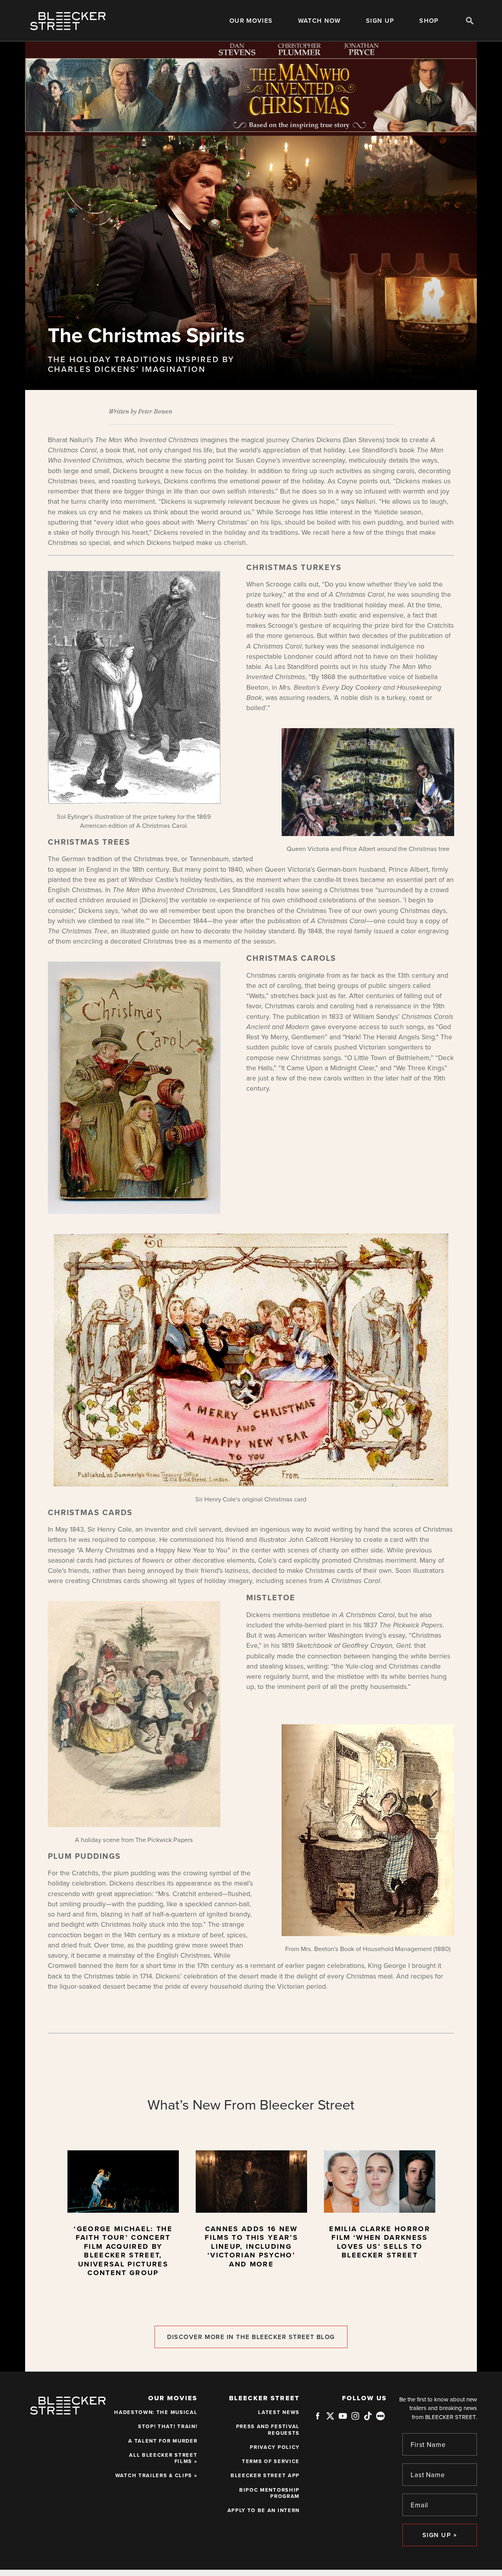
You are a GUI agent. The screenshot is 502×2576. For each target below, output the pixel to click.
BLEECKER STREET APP (265, 2476)
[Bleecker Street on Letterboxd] (380, 2416)
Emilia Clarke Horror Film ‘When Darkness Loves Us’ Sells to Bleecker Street (380, 2242)
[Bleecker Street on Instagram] (355, 2419)
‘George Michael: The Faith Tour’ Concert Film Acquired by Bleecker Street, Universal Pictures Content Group (123, 2251)
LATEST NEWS (279, 2412)
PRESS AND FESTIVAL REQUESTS (268, 2430)
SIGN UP (380, 21)
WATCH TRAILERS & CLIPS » (156, 2476)
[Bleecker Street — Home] (68, 21)
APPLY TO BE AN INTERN (264, 2510)
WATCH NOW (319, 21)
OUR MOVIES (251, 21)
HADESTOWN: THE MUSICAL (156, 2412)
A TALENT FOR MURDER (163, 2441)
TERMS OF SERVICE (271, 2461)
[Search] (470, 20)
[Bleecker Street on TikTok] (368, 2419)
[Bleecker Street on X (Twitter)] (330, 2419)
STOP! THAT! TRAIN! (168, 2427)
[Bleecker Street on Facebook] (318, 2419)
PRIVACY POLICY (275, 2447)
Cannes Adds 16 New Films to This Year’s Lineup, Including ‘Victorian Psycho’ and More (251, 2246)
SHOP (429, 21)
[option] (123, 2217)
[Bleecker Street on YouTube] (343, 2419)
